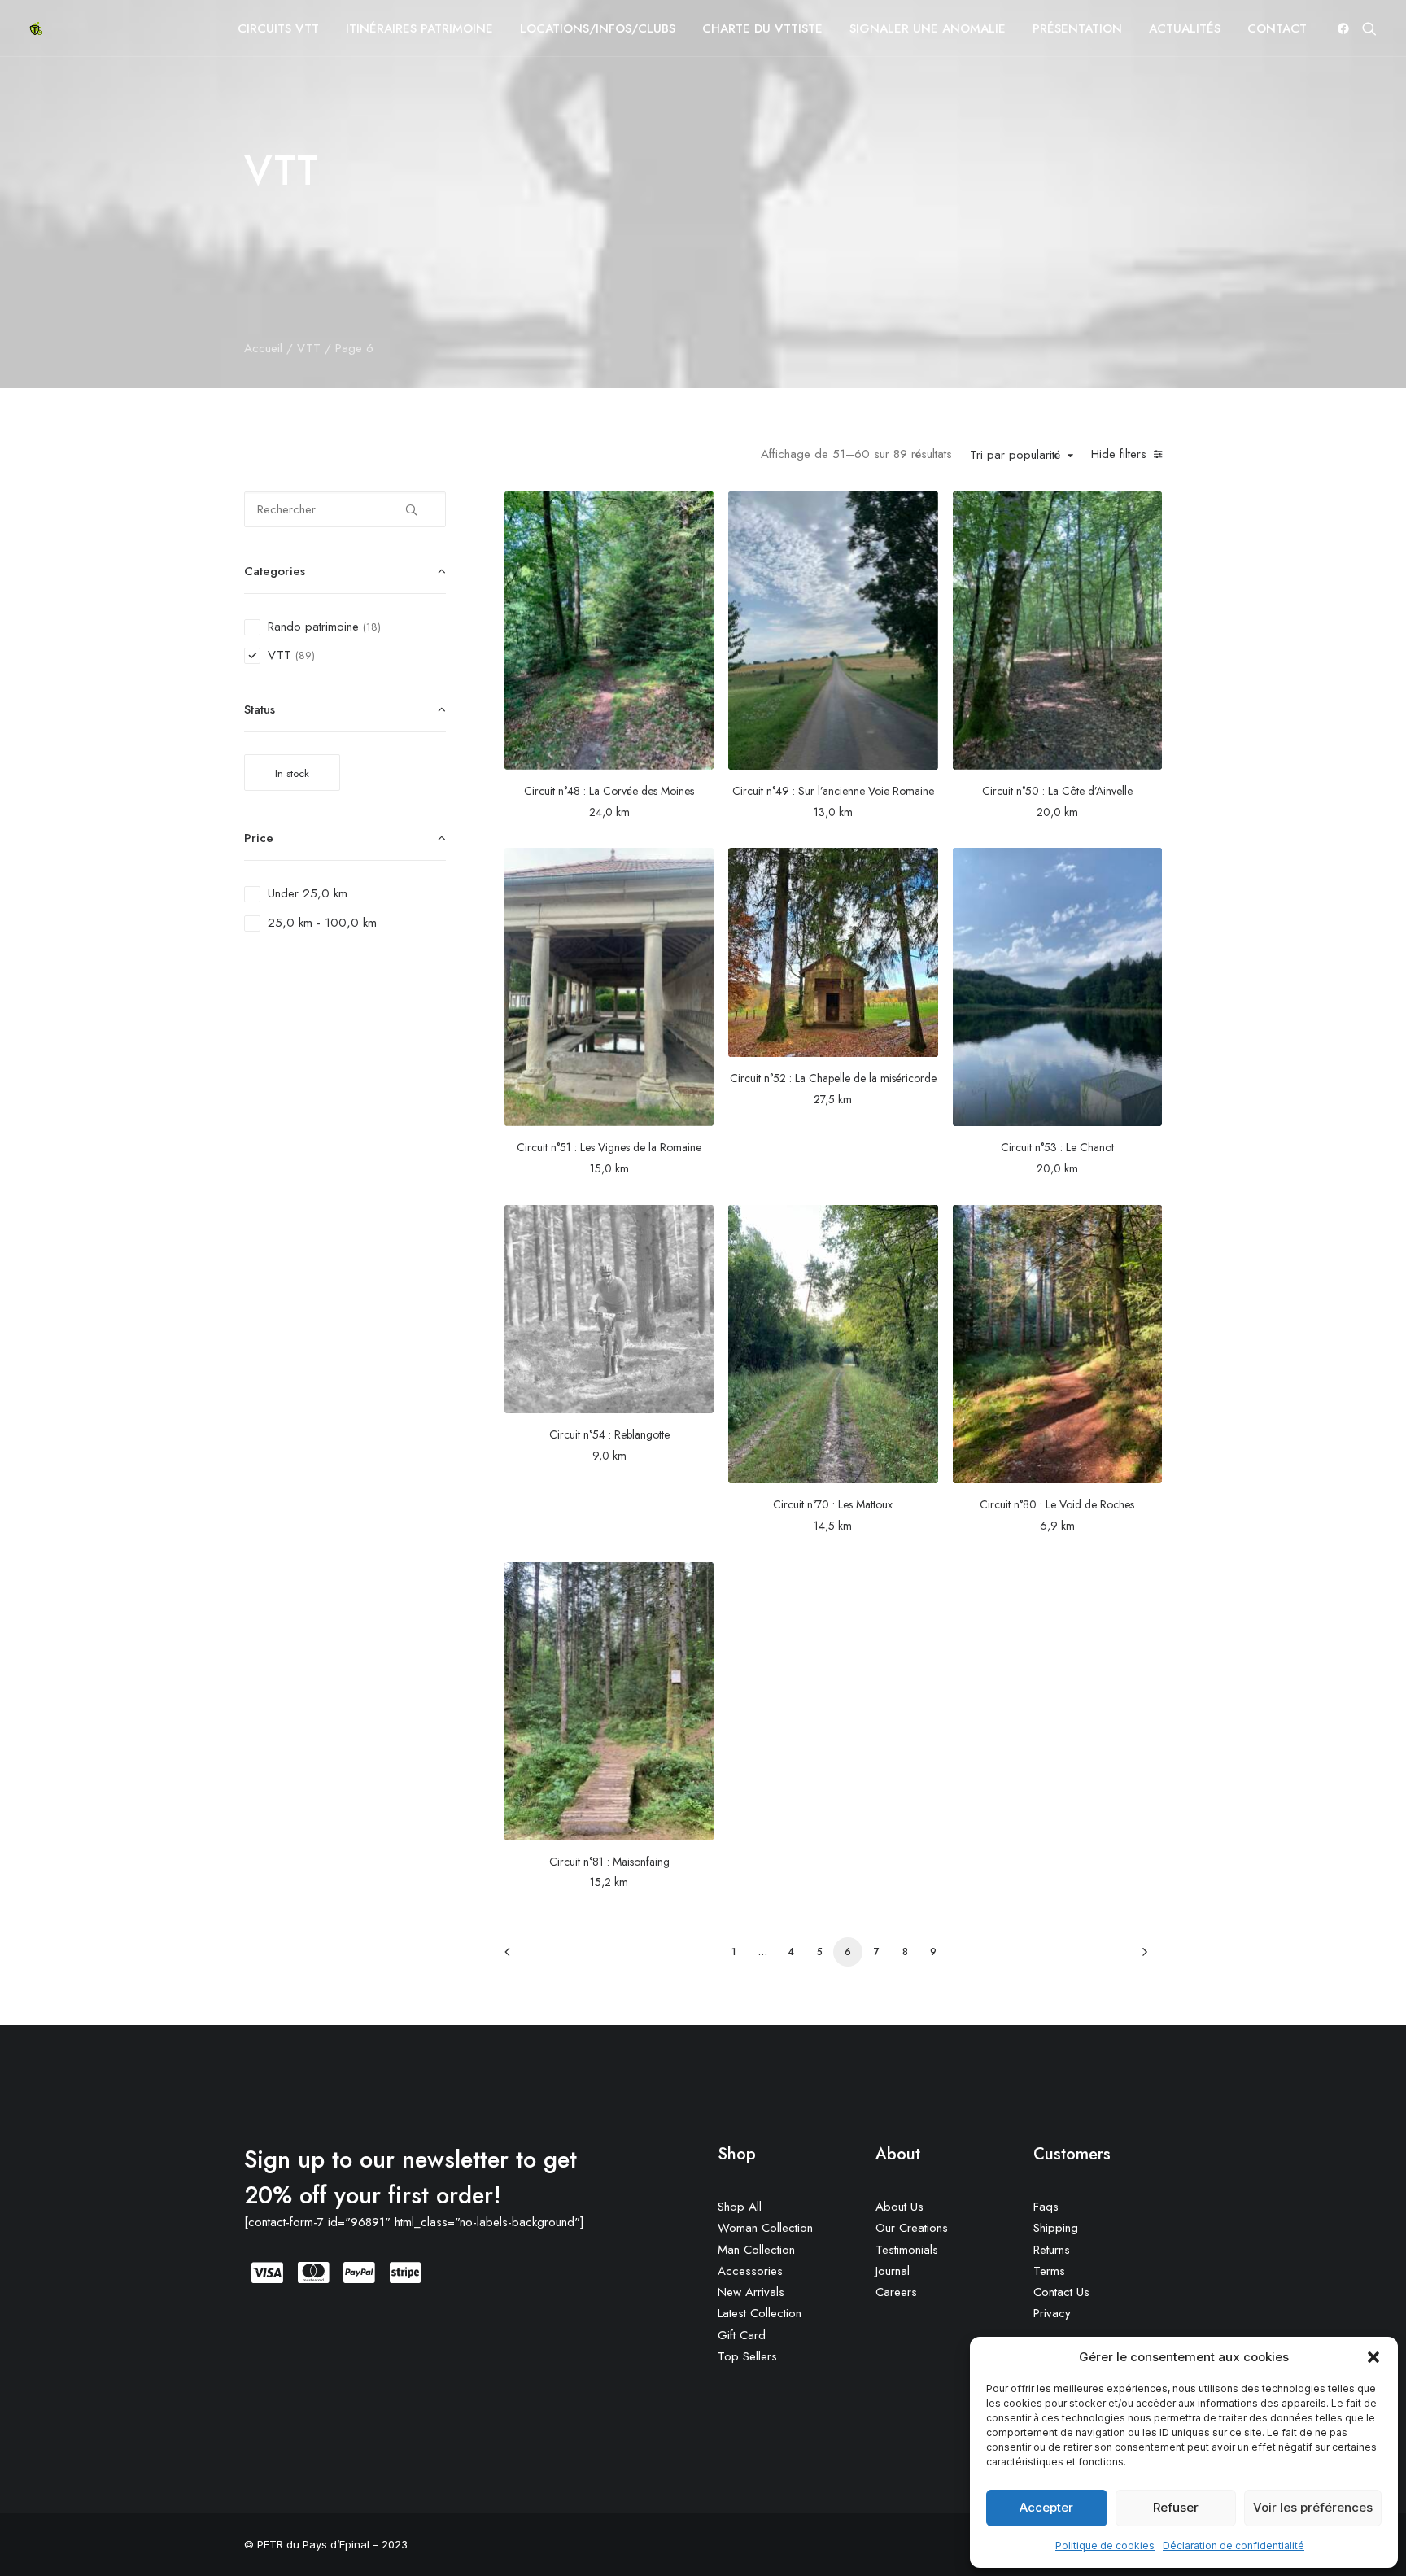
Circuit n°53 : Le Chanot (1057, 1147)
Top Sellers (747, 2356)
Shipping (1056, 2228)
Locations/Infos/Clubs (598, 28)
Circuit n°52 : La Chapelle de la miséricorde (833, 1078)
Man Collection (756, 2250)
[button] (1373, 2357)
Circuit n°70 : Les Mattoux (833, 1504)
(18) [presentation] (372, 627)
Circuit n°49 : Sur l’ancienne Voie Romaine (833, 791)
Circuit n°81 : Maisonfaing (609, 1862)
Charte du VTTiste (762, 28)
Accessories (750, 2271)
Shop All (740, 2207)
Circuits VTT (278, 28)
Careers (896, 2292)
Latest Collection (760, 2313)
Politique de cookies (1105, 2545)
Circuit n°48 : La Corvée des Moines (609, 791)
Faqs (1046, 2207)
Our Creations (912, 2228)
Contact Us (1061, 2292)
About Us (899, 2207)
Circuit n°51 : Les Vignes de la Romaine (609, 1147)
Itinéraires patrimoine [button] (419, 28)
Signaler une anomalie (928, 28)
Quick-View (694, 510)
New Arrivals (751, 2292)
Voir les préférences (1313, 2507)
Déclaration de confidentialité (1234, 2545)
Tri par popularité (1015, 456)
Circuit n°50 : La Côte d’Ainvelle (1057, 791)
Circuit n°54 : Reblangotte (609, 1434)
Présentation (1077, 28)
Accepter (1046, 2507)
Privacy (1052, 2313)
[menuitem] (278, 28)
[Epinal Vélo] (36, 28)
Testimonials (907, 2250)
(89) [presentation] (305, 655)
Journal (893, 2271)
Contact (1277, 28)
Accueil (263, 348)
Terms (1049, 2271)
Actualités (1185, 28)
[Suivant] (1140, 1957)
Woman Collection (765, 2228)
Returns (1052, 2250)
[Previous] (526, 1957)
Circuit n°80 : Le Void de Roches (1057, 1504)
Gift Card (742, 2335)
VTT (309, 348)
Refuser (1176, 2507)
